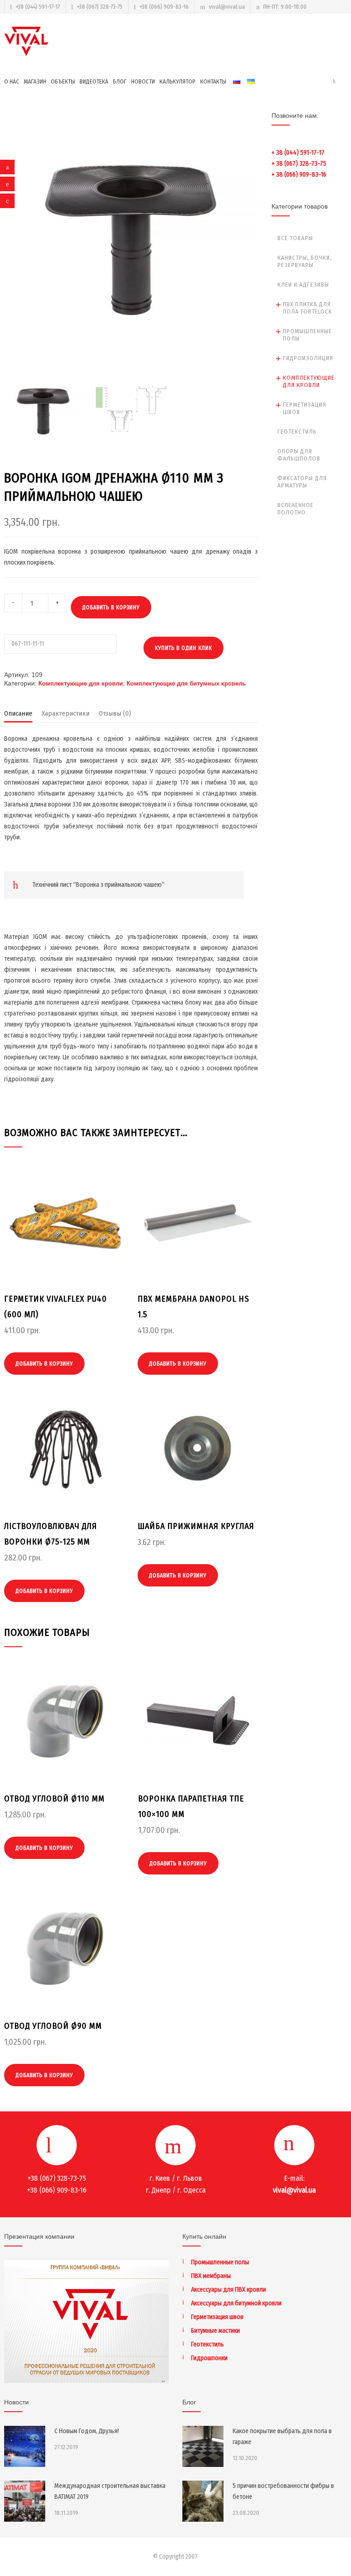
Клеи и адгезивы (303, 285)
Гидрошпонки (209, 2358)
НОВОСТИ (143, 81)
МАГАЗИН (35, 81)
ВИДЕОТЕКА (94, 81)
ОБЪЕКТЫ (63, 81)
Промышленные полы (307, 335)
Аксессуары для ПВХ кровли (229, 2290)
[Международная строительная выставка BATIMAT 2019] (25, 2501)
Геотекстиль (297, 432)
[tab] (18, 716)
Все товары (295, 238)
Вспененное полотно (295, 509)
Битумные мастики (215, 2331)
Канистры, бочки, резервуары (305, 261)
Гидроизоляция (308, 358)
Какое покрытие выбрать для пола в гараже (282, 2437)
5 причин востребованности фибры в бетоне (283, 2491)
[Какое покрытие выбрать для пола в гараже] (203, 2446)
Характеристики (66, 713)
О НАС (12, 81)
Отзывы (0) (115, 713)
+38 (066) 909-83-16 (164, 7)
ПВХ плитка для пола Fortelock (308, 308)
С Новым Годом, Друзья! (87, 2431)
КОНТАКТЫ (213, 81)
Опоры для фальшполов (299, 455)
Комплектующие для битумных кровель (186, 683)
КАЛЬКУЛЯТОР (178, 81)
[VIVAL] (27, 41)
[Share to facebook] (7, 167)
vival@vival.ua (227, 7)
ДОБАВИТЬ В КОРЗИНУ (111, 607)
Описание (18, 713)
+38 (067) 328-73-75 (100, 7)
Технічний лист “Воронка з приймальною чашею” (98, 885)
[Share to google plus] (7, 201)
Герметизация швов (305, 408)
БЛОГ (120, 81)
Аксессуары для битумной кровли (236, 2303)
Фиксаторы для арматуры (302, 482)
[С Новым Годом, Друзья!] (25, 2446)
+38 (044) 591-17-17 (38, 7)
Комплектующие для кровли (81, 683)
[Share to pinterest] (7, 184)
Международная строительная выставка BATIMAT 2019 (110, 2491)
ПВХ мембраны (211, 2276)
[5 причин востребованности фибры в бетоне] (203, 2501)
